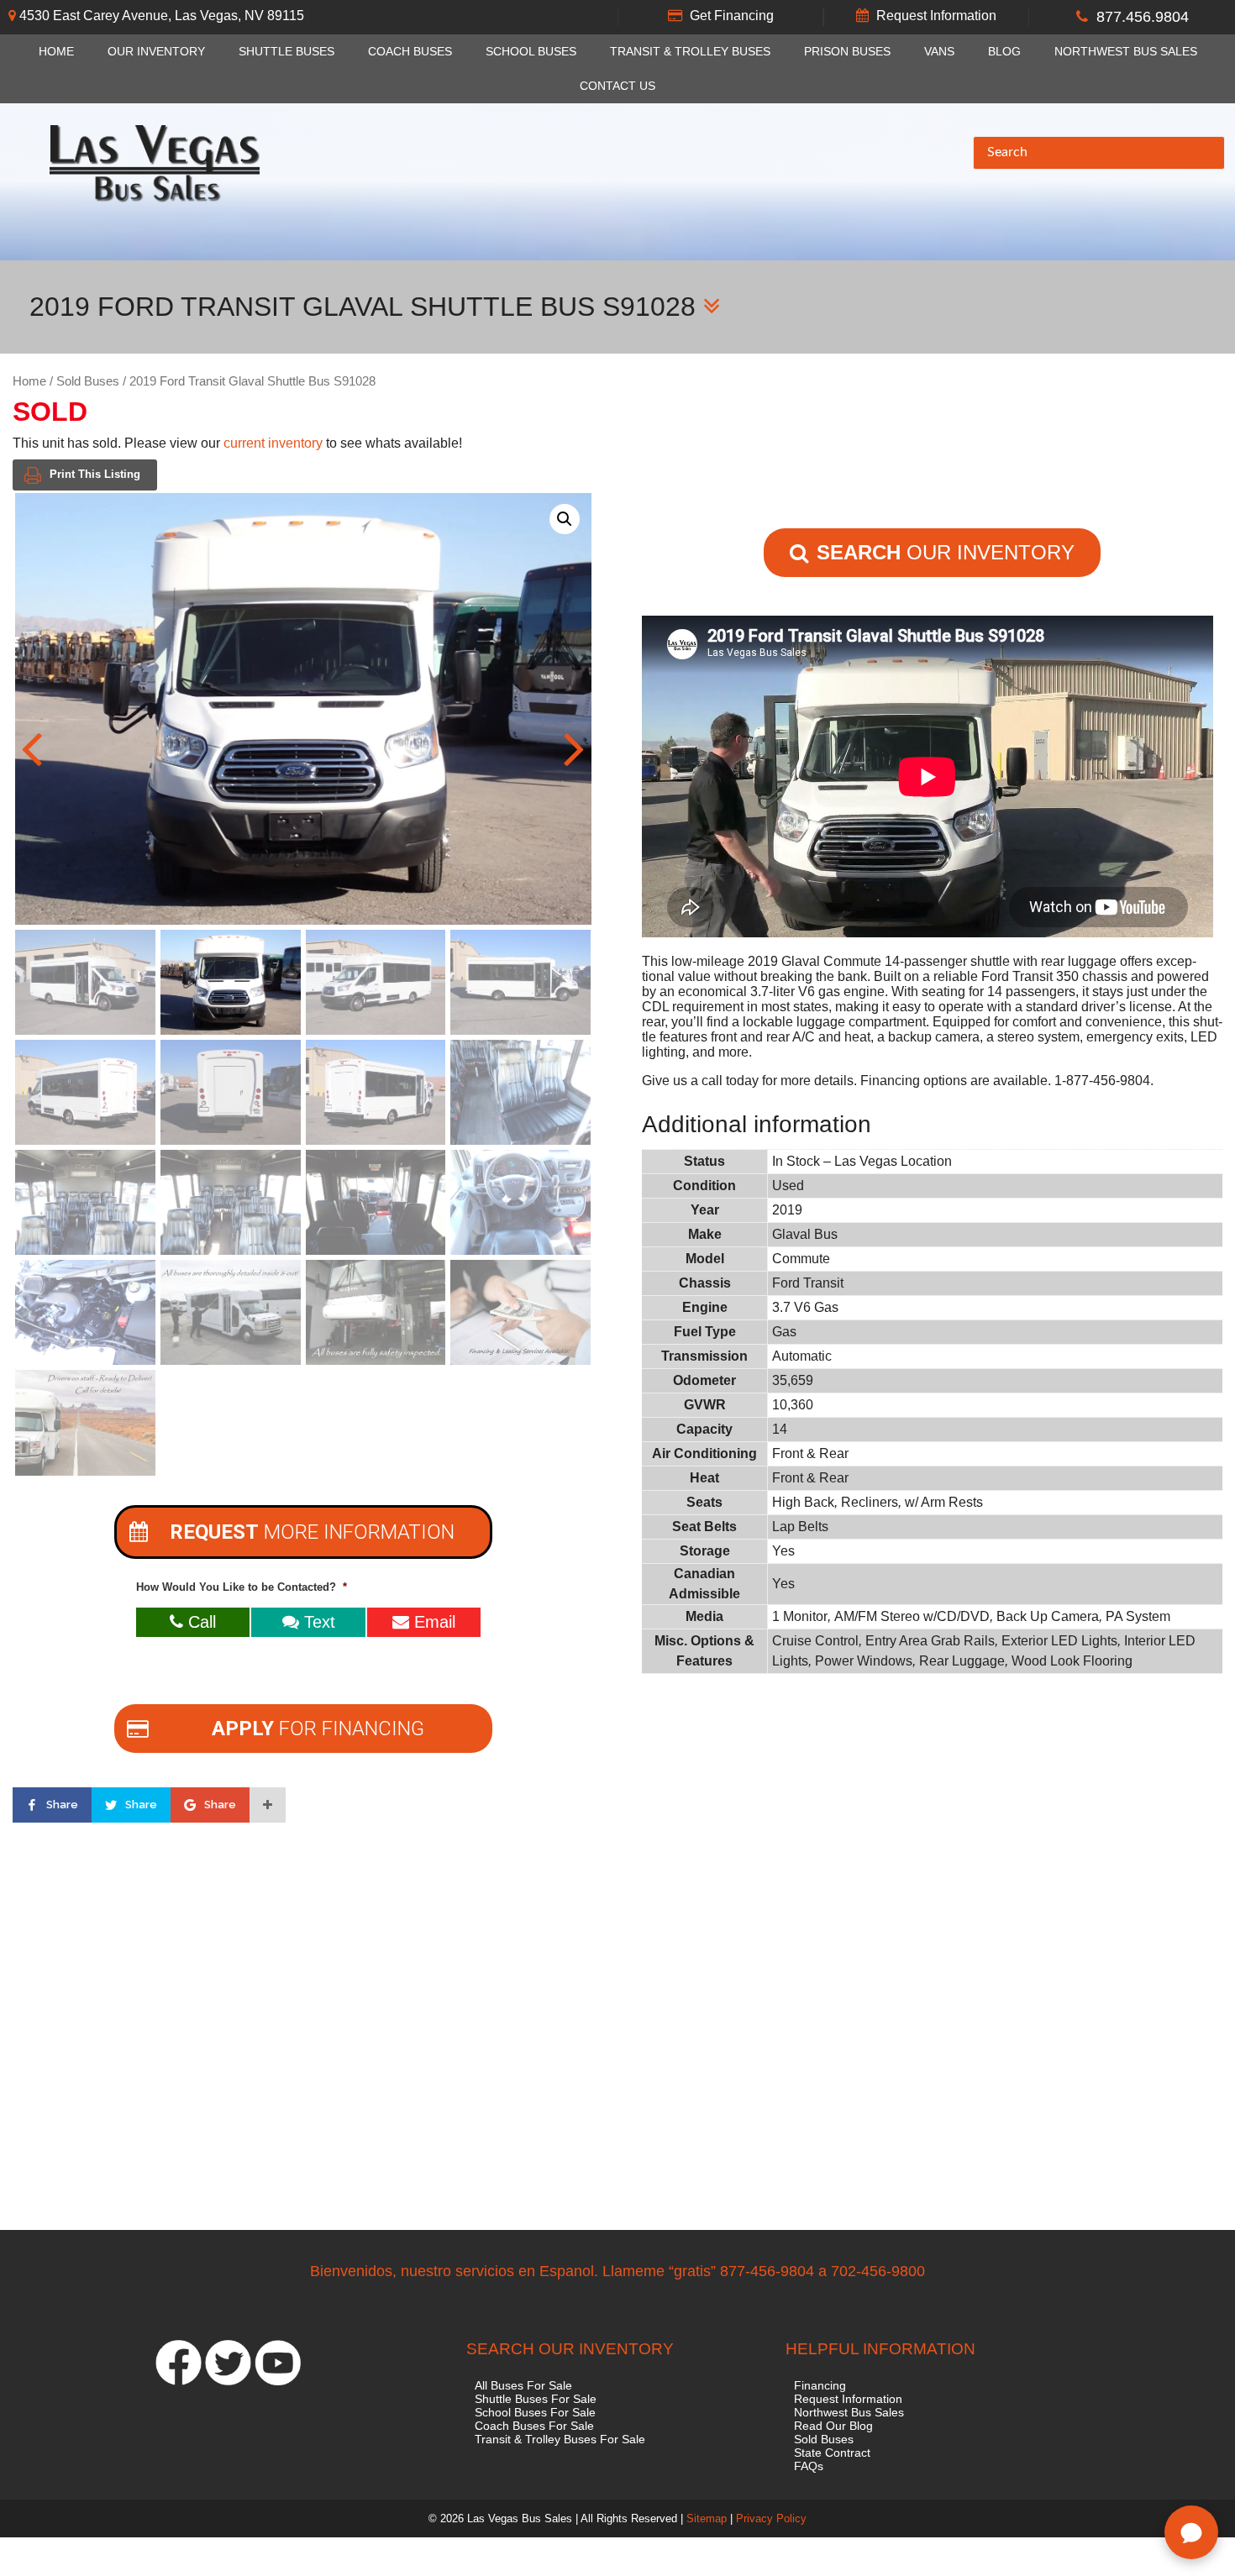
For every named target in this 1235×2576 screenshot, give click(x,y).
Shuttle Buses (286, 52)
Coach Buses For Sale (534, 2426)
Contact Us (617, 86)
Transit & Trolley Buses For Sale (560, 2439)
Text (317, 1622)
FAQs (809, 2466)
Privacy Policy (771, 2518)
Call (200, 1622)
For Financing (318, 1729)
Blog (1004, 52)
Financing (820, 2385)
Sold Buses (88, 381)
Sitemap (707, 2518)
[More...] (268, 1805)
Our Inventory (156, 52)
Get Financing (732, 16)
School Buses (531, 52)
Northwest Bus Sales (1126, 52)
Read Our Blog (833, 2426)
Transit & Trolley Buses (690, 52)
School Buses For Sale (535, 2412)
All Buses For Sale (523, 2385)
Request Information (936, 16)
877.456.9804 (1143, 17)
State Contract (832, 2453)
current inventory (273, 443)
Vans (939, 52)
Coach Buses (410, 52)
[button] (565, 519)
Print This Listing (95, 474)
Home (56, 52)
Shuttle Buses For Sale (536, 2399)
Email (432, 1622)
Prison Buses (847, 52)
